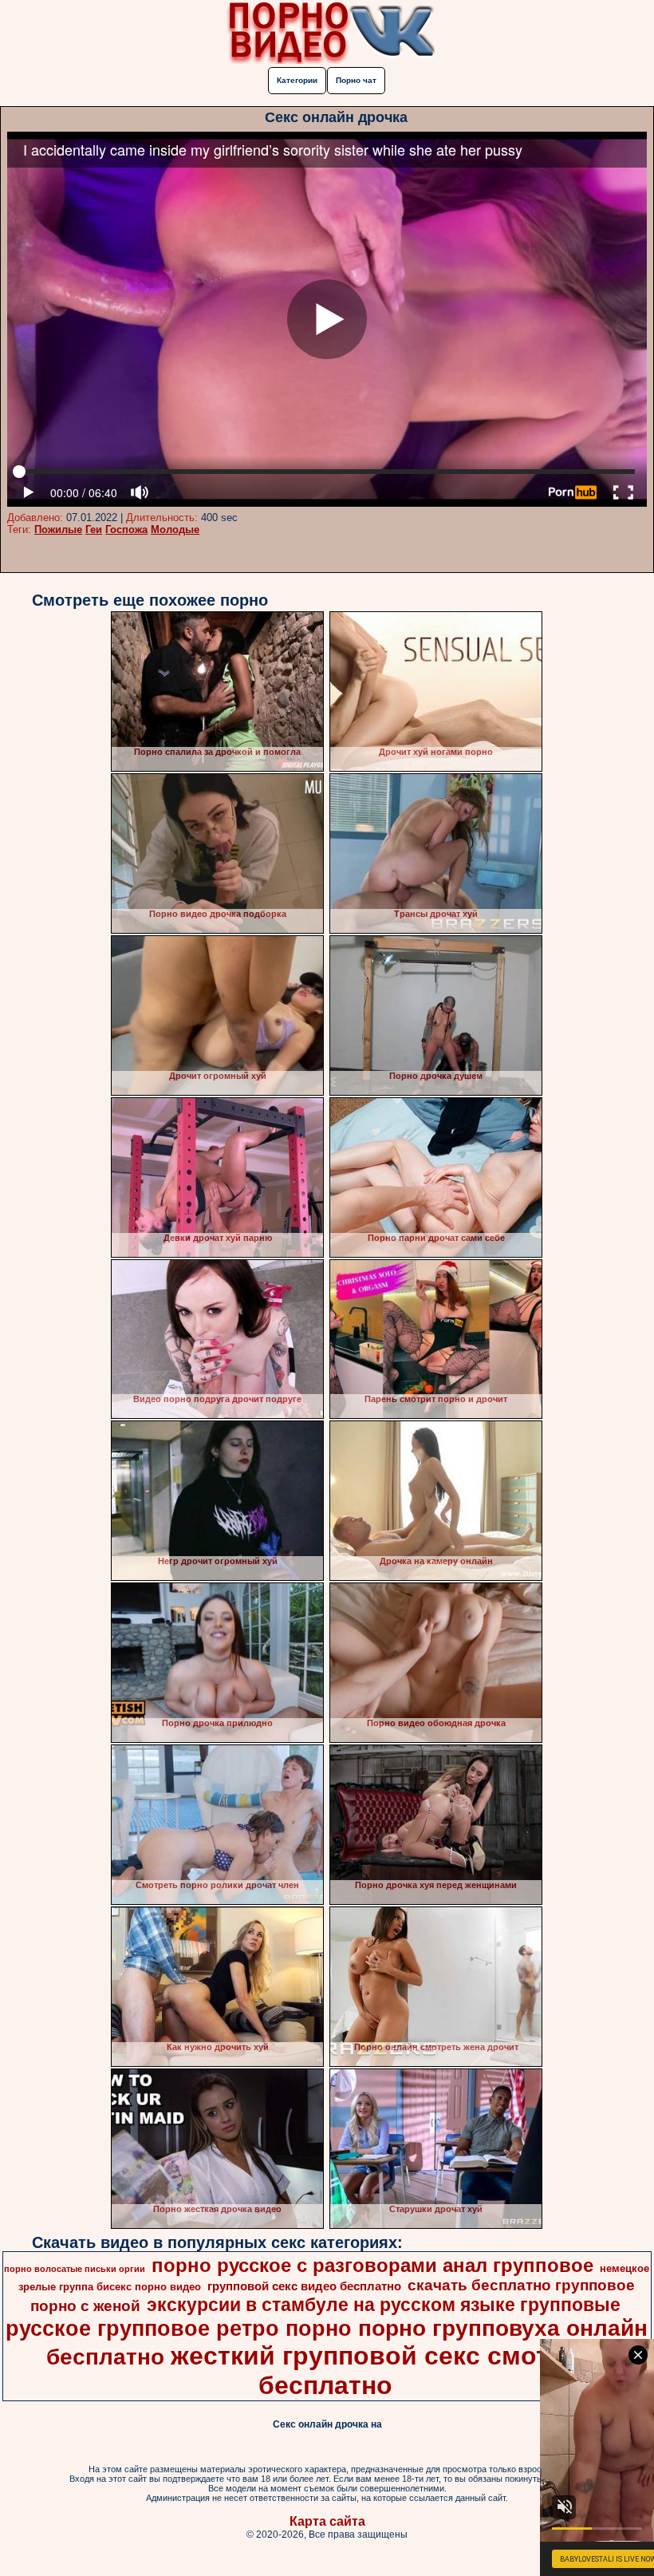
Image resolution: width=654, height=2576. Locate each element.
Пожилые (58, 529)
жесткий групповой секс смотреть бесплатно (389, 2371)
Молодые (175, 529)
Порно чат (356, 80)
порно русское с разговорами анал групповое (372, 2265)
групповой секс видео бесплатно (304, 2286)
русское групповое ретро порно (179, 2329)
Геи (94, 529)
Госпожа (126, 529)
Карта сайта (327, 2521)
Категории (297, 80)
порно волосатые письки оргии (75, 2269)
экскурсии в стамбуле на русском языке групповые (384, 2305)
